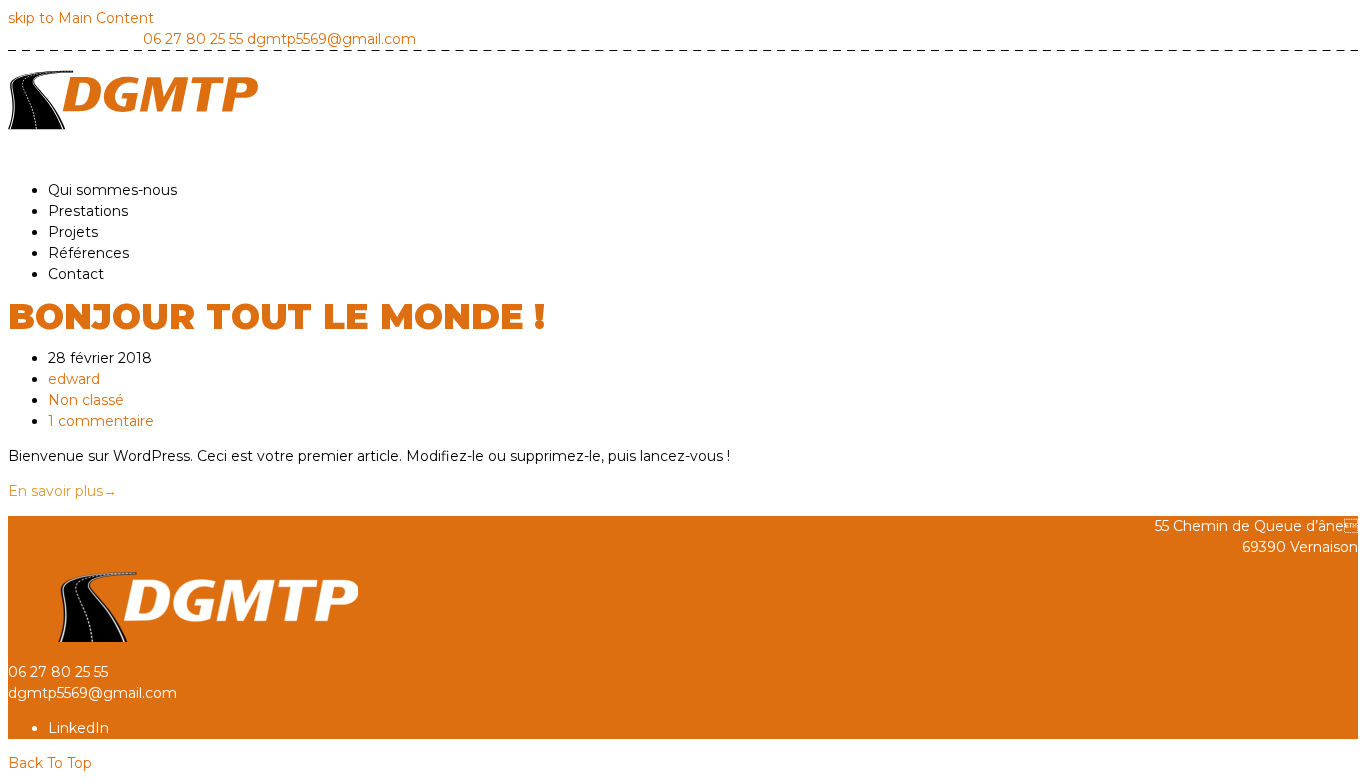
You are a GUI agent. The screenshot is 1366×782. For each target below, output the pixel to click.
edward (74, 379)
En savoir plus (62, 491)
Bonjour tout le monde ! (276, 316)
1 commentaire (101, 421)
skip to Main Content (81, 18)
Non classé (86, 400)
